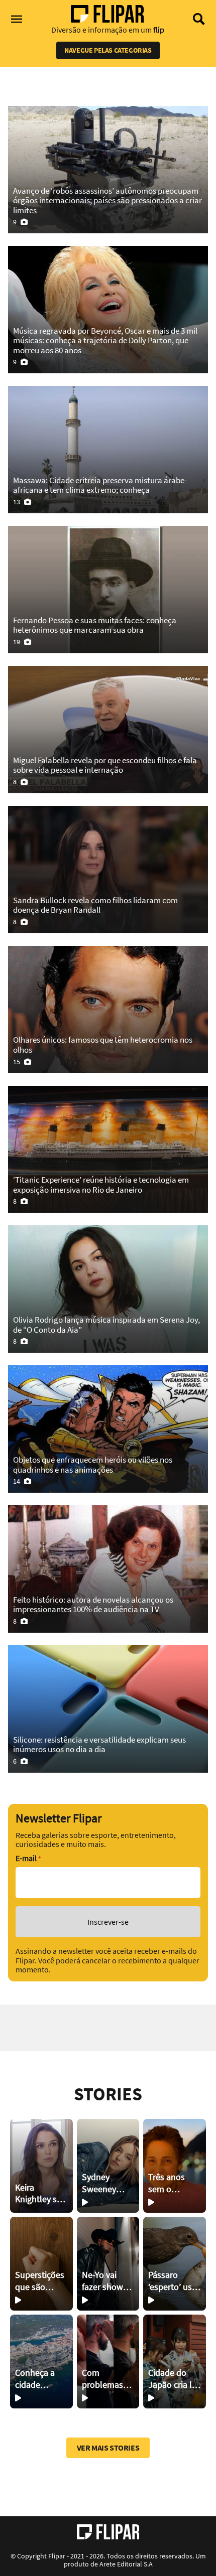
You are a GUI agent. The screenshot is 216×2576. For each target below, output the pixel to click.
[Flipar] (108, 2532)
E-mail (28, 1858)
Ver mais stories (108, 2448)
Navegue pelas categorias (108, 50)
